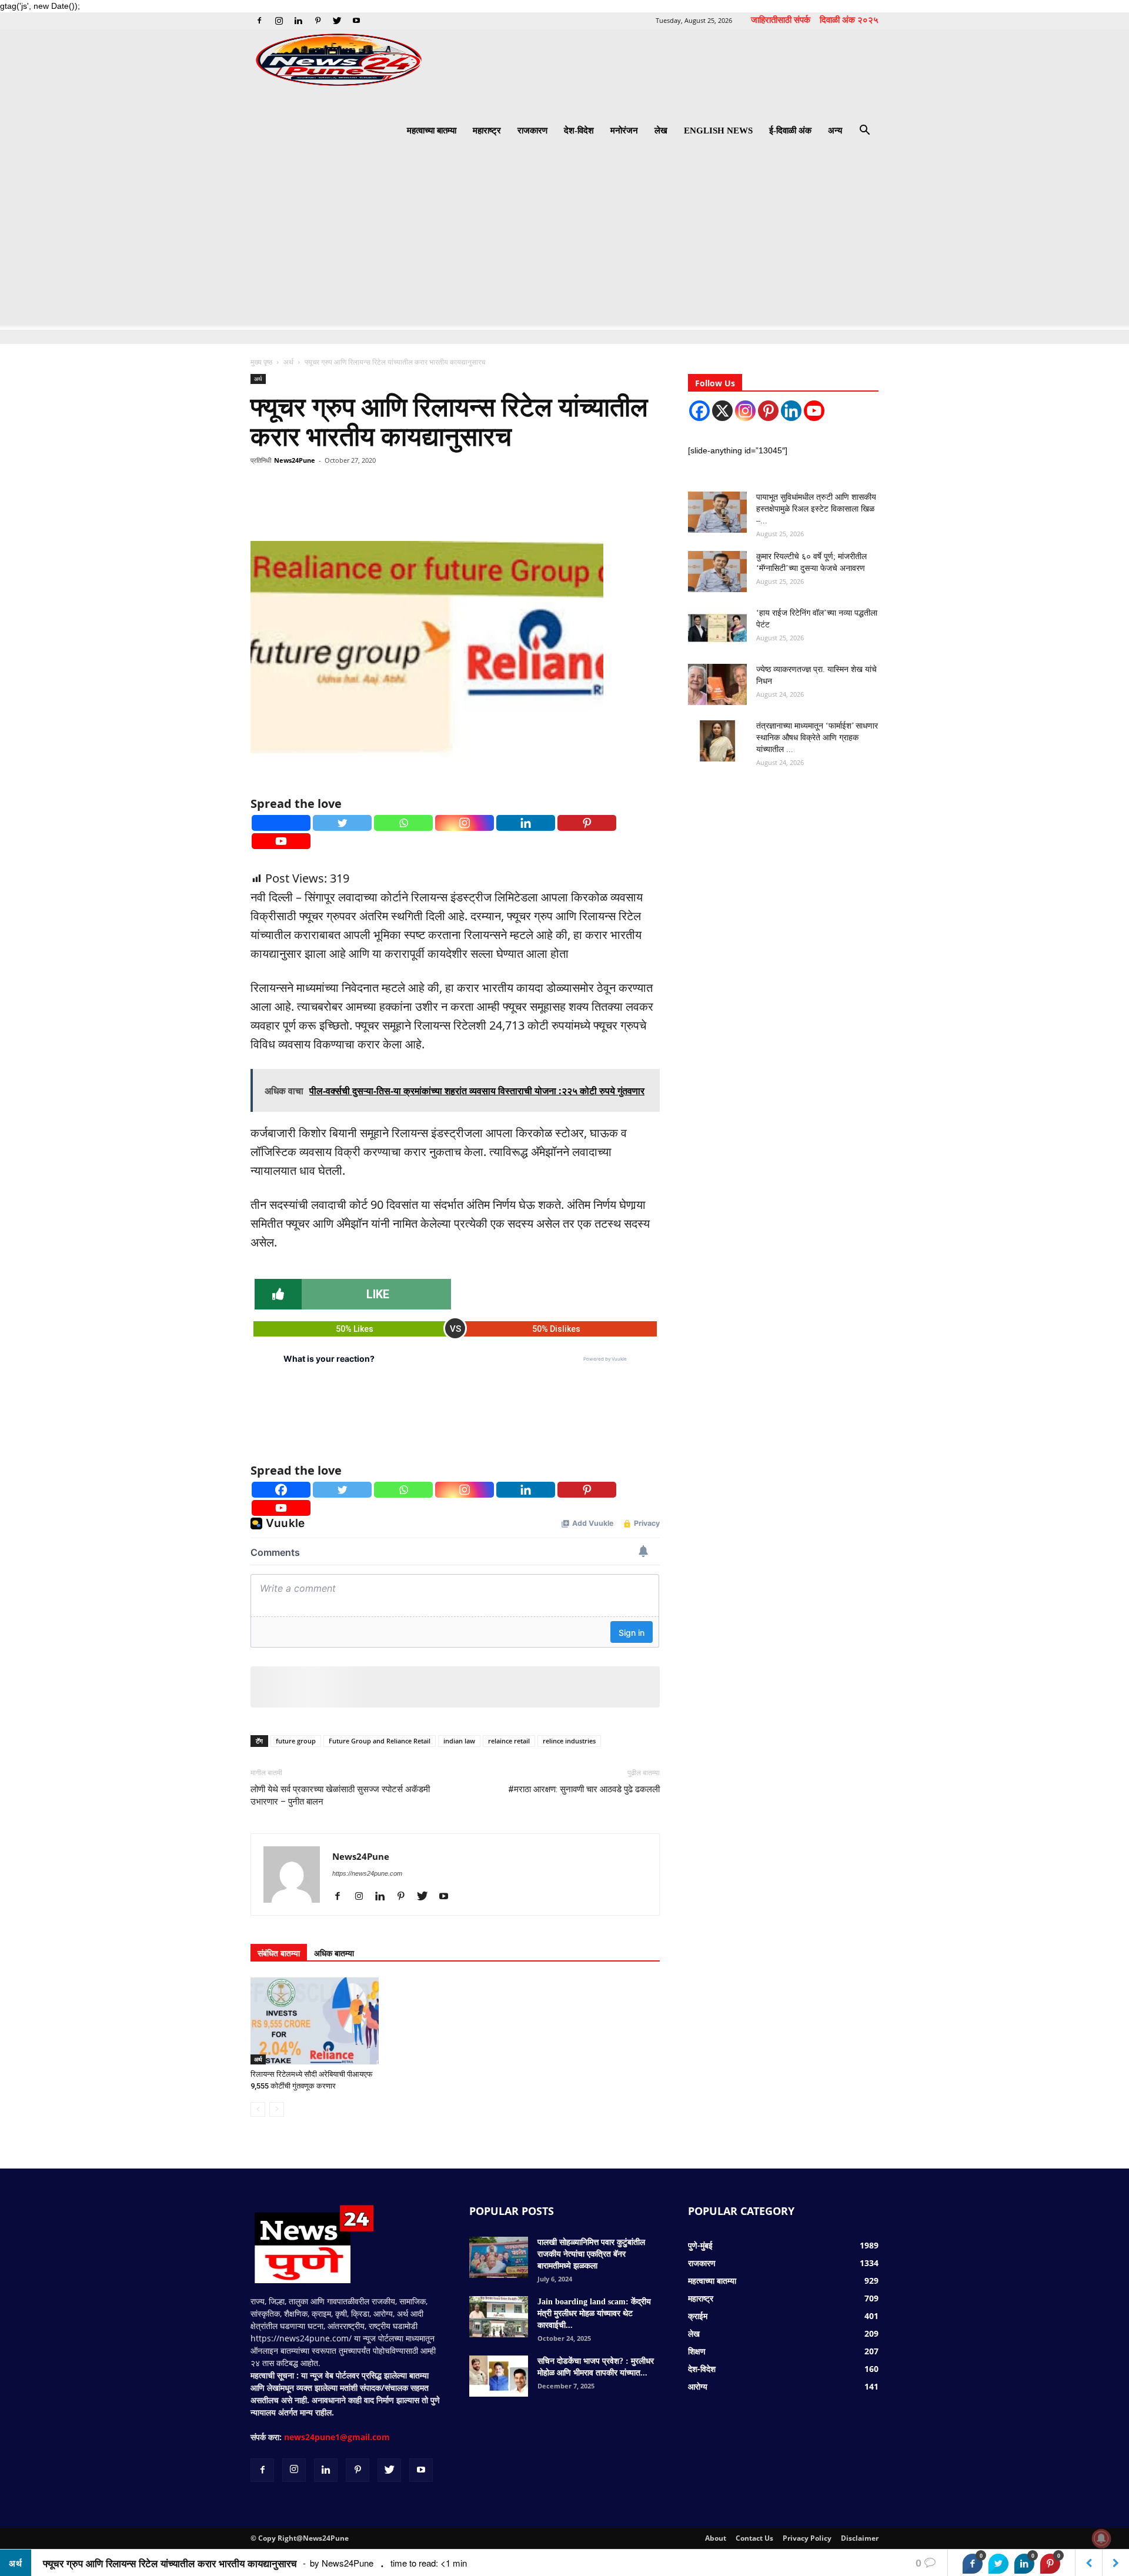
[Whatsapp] (403, 823)
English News (718, 131)
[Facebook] (259, 21)
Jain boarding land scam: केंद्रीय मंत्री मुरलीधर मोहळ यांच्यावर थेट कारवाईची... (594, 2313)
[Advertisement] (564, 242)
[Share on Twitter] (998, 2564)
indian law (459, 1741)
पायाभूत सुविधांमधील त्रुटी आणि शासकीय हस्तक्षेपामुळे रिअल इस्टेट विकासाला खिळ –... (816, 509)
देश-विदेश (579, 131)
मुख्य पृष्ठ (262, 362)
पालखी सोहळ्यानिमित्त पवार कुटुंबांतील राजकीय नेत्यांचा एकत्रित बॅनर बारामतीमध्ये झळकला (591, 2254)
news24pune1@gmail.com (337, 2437)
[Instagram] (279, 21)
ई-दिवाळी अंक (790, 131)
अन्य (835, 131)
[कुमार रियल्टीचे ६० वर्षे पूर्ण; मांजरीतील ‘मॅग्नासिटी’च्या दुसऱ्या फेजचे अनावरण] (717, 572)
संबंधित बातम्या (279, 1953)
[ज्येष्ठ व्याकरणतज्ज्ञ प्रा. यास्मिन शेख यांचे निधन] (717, 684)
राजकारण (532, 131)
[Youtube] (356, 21)
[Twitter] (337, 21)
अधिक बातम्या (334, 1953)
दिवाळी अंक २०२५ (849, 19)
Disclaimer (860, 2538)
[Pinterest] (318, 21)
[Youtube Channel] (814, 411)
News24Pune (295, 460)
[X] (722, 411)
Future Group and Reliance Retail (380, 1741)
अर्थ (288, 362)
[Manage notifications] (1101, 2538)
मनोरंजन (624, 131)
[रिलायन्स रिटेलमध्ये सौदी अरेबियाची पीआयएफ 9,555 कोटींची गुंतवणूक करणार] (315, 2021)
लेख (661, 131)
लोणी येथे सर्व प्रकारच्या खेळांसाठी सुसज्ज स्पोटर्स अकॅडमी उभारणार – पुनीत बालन (340, 1795)
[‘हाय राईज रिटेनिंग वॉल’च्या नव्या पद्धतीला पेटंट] (717, 628)
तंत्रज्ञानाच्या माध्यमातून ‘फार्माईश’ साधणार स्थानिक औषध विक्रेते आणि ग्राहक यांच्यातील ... (817, 738)
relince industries (569, 1741)
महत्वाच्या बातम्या (432, 131)
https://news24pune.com (367, 1873)
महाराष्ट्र (487, 131)
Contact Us (754, 2538)
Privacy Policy (807, 2538)
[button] (864, 131)
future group (296, 1741)
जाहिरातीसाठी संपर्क (781, 19)
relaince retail (509, 1741)
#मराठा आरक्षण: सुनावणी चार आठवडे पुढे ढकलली (584, 1789)
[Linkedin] (298, 21)
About (716, 2538)
